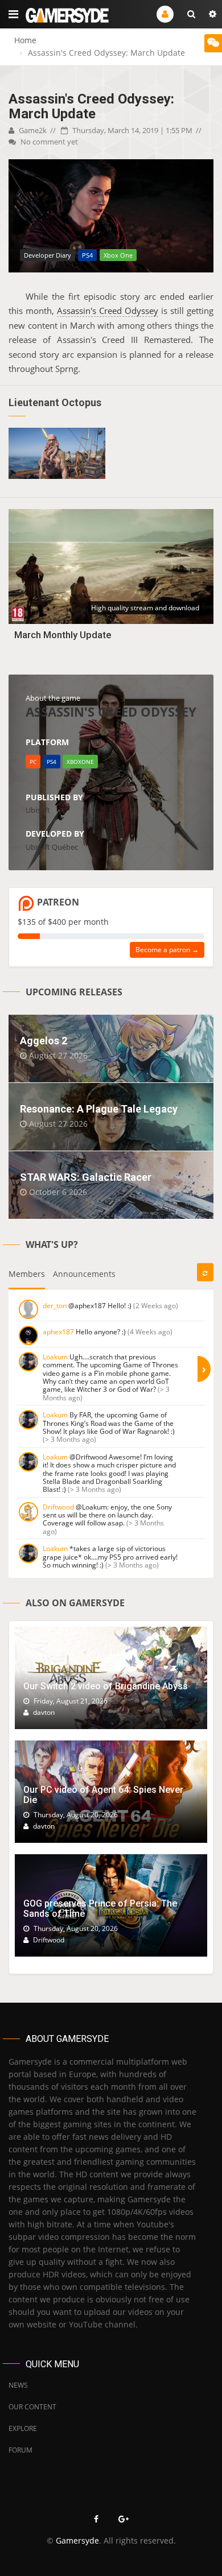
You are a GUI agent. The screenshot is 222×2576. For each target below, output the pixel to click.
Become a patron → (167, 950)
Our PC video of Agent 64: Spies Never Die (103, 1795)
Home (25, 40)
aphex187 (58, 1332)
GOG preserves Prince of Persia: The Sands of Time (100, 1909)
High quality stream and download (145, 608)
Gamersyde (77, 2540)
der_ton (55, 1306)
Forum (20, 2450)
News (18, 2385)
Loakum (55, 1357)
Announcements (84, 1274)
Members (27, 1274)
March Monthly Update (63, 635)
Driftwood (58, 1507)
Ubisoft (38, 810)
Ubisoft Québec (52, 847)
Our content (32, 2407)
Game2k (32, 130)
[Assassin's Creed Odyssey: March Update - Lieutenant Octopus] (57, 453)
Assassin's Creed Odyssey (108, 311)
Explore (23, 2428)
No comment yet (48, 142)
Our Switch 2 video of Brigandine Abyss (106, 1686)
